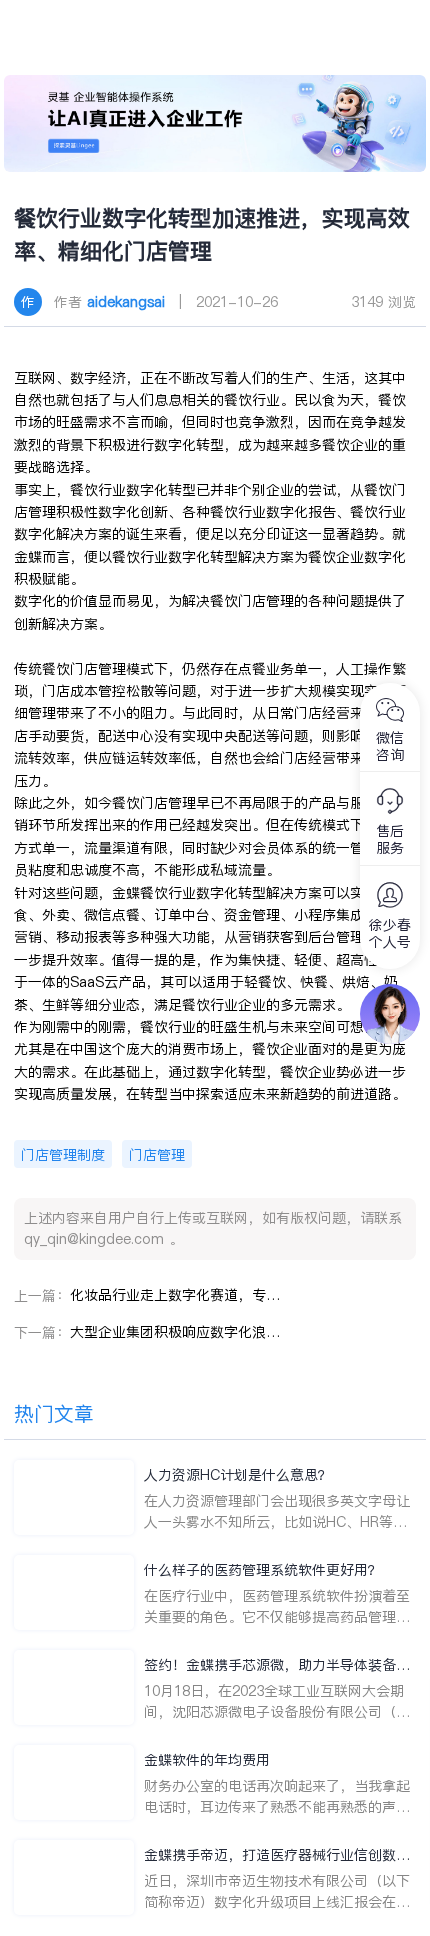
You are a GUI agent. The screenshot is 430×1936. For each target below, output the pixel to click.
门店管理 (157, 1155)
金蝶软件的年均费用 (207, 1760)
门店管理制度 (63, 1155)
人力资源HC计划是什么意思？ (238, 1475)
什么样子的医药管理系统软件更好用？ (263, 1570)
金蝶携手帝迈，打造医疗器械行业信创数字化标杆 (277, 1855)
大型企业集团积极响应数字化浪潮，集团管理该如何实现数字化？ (175, 1332)
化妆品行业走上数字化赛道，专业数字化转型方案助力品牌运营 (175, 1295)
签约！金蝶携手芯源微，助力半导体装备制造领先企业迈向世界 (277, 1665)
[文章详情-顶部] (214, 123)
